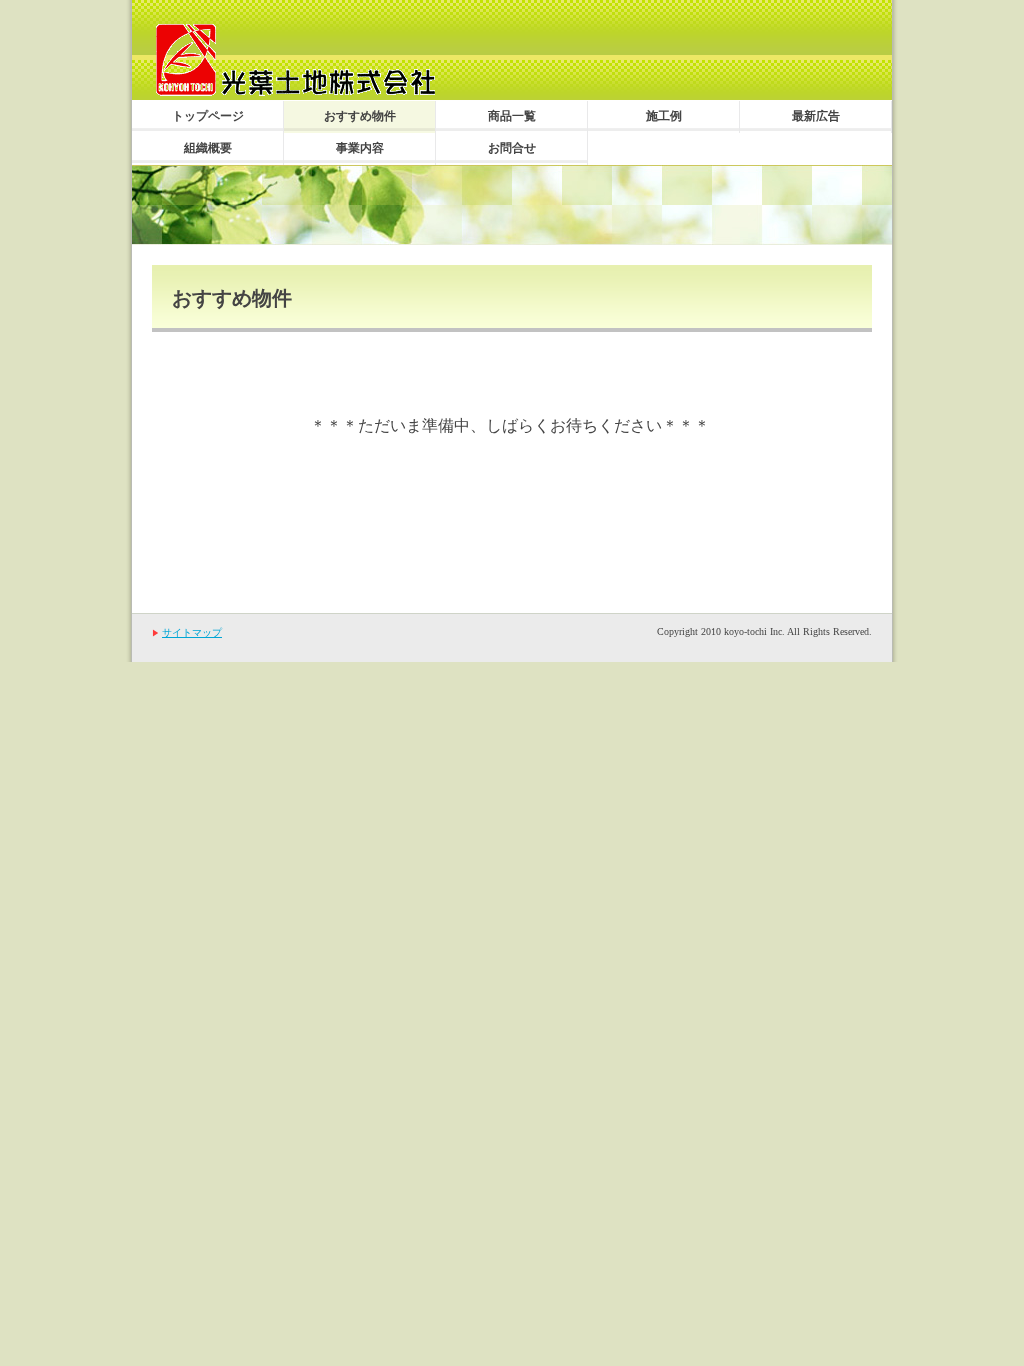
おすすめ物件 (360, 116)
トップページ (208, 116)
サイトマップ (192, 632)
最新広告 (816, 116)
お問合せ (512, 148)
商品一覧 (512, 116)
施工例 (664, 116)
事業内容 (360, 148)
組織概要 (208, 148)
